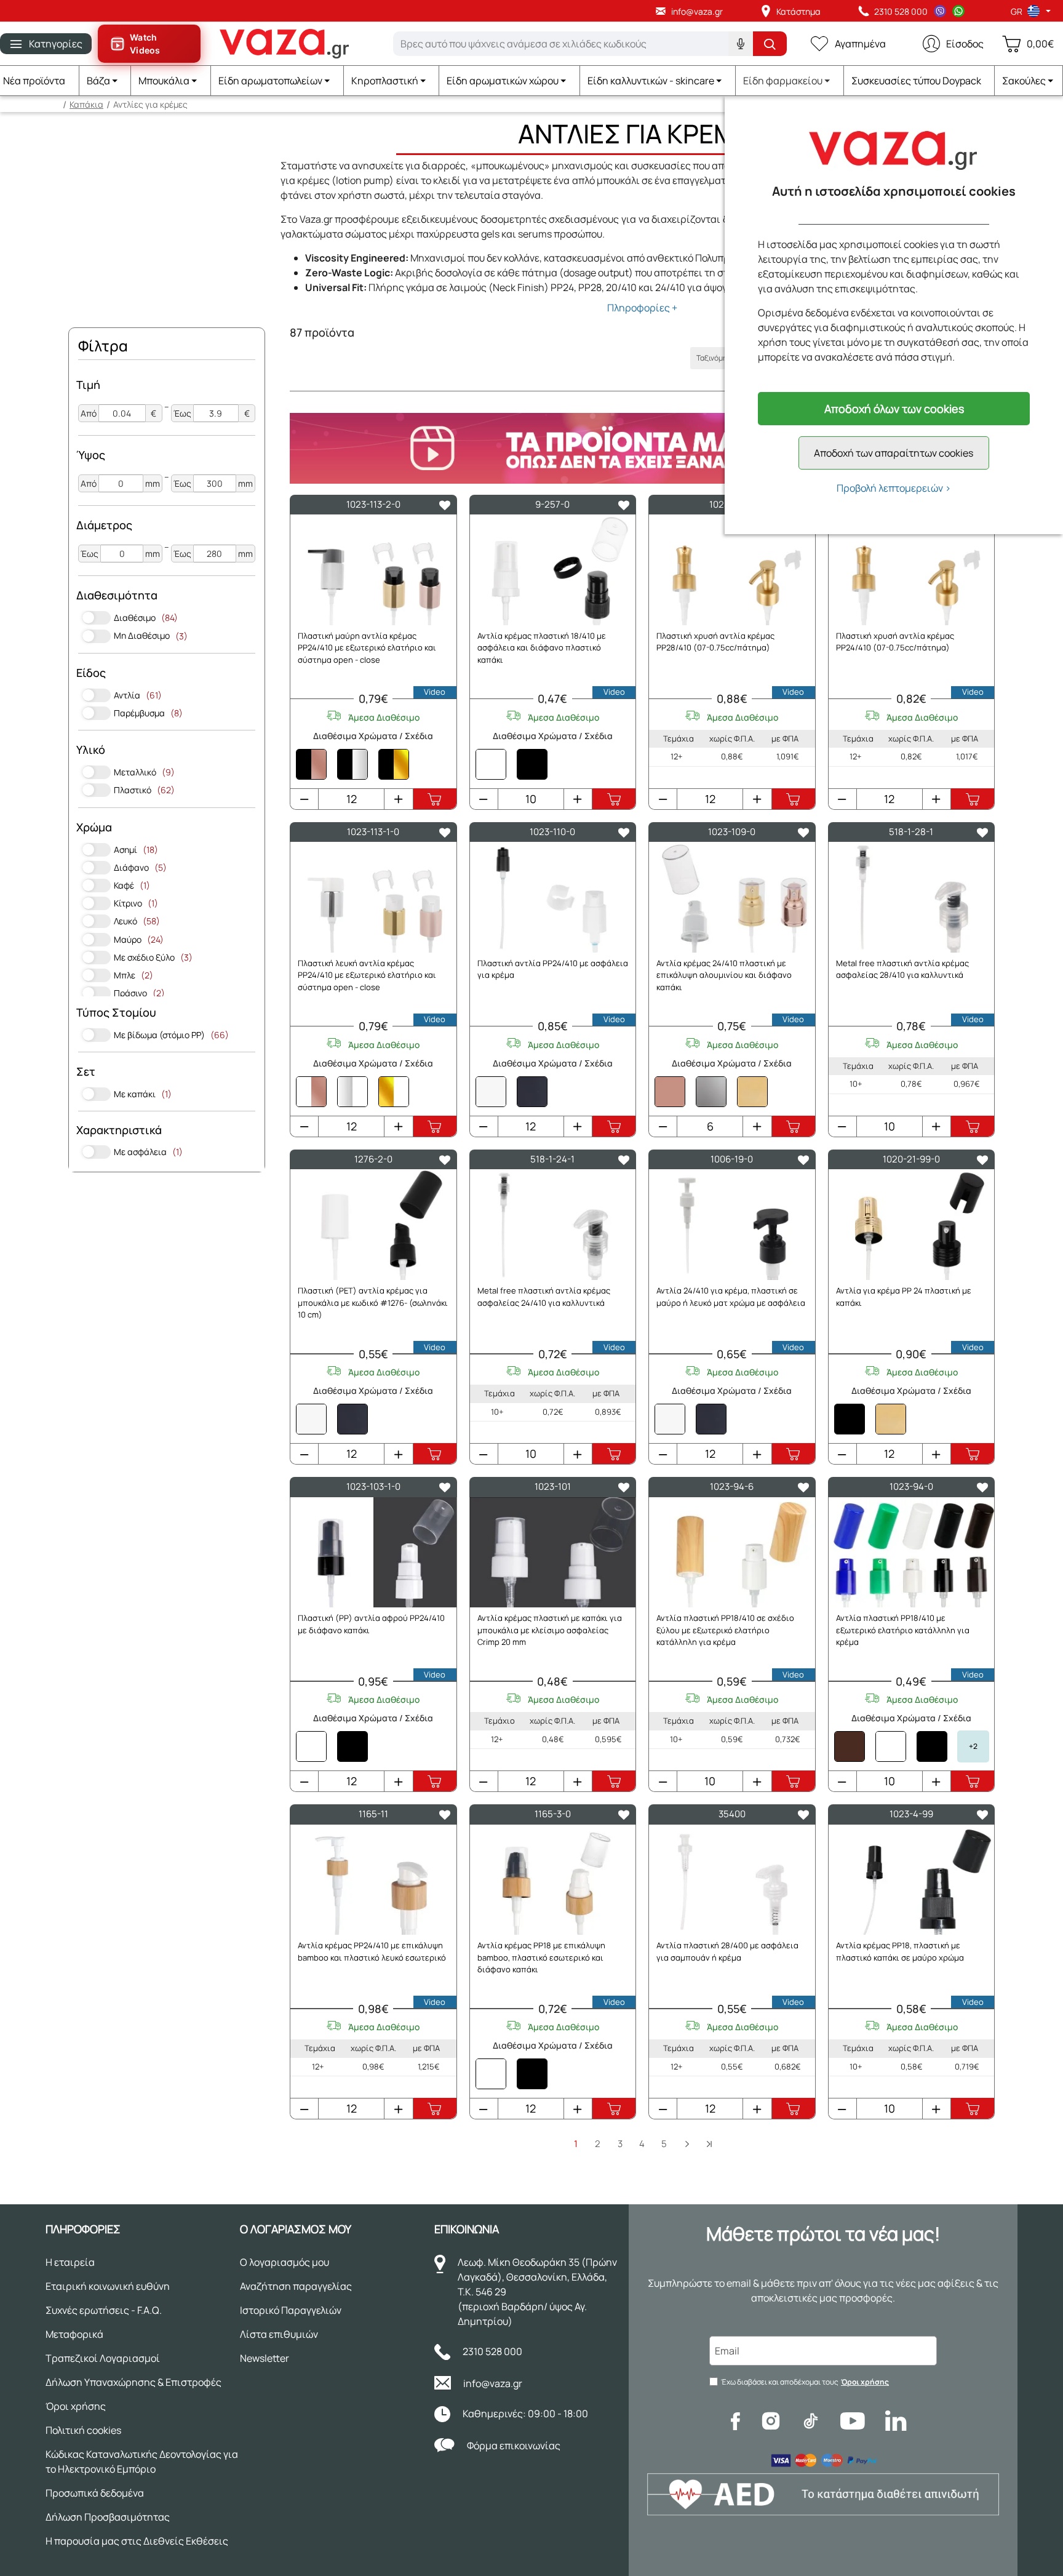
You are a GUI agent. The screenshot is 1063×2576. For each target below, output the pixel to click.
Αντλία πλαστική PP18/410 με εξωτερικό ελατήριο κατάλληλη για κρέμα (903, 1630)
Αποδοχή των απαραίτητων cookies (894, 453)
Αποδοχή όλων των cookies (894, 409)
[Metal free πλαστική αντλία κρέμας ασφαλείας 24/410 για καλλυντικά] (553, 1225)
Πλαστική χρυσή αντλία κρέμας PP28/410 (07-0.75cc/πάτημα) (715, 642)
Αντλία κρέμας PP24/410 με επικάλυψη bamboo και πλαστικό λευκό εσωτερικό (372, 1951)
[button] (106, 81)
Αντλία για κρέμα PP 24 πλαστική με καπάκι (904, 1297)
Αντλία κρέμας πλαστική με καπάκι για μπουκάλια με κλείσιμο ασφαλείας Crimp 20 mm (550, 1630)
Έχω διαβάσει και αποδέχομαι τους (805, 2382)
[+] (398, 799)
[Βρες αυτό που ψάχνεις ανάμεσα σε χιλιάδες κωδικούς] (770, 44)
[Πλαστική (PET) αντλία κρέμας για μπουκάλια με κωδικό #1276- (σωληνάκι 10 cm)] (373, 1225)
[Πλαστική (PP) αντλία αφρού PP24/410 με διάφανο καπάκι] (373, 1553)
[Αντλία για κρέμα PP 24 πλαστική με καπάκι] (912, 1225)
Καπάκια (86, 104)
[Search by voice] (741, 44)
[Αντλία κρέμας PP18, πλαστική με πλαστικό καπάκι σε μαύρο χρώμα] (912, 1880)
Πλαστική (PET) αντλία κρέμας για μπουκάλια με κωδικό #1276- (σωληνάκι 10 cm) (373, 1302)
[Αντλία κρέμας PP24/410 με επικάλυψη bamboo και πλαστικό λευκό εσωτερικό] (373, 1880)
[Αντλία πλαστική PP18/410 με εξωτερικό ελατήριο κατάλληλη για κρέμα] (912, 1553)
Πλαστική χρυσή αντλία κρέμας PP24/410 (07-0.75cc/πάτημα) (895, 642)
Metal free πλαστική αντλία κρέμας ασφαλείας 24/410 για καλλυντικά (544, 1297)
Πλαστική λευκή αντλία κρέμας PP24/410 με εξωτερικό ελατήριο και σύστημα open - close (367, 975)
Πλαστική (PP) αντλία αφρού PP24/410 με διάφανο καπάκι (371, 1624)
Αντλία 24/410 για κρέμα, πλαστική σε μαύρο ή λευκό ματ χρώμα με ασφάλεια (731, 1297)
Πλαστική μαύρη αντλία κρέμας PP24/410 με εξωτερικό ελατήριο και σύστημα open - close (367, 648)
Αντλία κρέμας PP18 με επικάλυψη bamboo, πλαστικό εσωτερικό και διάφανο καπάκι (541, 1957)
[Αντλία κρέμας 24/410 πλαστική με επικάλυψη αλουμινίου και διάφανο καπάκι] (732, 897)
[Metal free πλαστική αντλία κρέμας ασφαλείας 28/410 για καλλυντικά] (912, 897)
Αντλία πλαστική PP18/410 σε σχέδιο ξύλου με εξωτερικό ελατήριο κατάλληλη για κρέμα (725, 1630)
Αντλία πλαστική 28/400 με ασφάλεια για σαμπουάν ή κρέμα (727, 1951)
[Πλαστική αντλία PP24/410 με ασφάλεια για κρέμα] (553, 897)
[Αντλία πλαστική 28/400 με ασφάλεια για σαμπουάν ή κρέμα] (732, 1880)
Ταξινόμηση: (717, 358)
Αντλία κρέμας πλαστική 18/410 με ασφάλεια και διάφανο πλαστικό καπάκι (542, 648)
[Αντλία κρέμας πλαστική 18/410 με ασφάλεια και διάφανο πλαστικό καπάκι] (553, 570)
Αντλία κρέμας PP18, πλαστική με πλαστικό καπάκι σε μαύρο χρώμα (900, 1951)
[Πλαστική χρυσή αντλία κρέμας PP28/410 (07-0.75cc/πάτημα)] (732, 570)
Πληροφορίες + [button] (642, 308)
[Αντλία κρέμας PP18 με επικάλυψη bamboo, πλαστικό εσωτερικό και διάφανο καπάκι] (553, 1880)
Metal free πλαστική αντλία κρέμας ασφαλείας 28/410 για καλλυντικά (902, 969)
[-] (305, 799)
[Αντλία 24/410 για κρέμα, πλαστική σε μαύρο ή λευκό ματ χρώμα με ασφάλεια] (732, 1225)
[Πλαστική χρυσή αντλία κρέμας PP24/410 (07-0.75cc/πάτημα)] (912, 570)
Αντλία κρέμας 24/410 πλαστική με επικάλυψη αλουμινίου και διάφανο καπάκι (724, 975)
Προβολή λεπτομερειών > (894, 488)
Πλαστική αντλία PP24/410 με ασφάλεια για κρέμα (553, 969)
